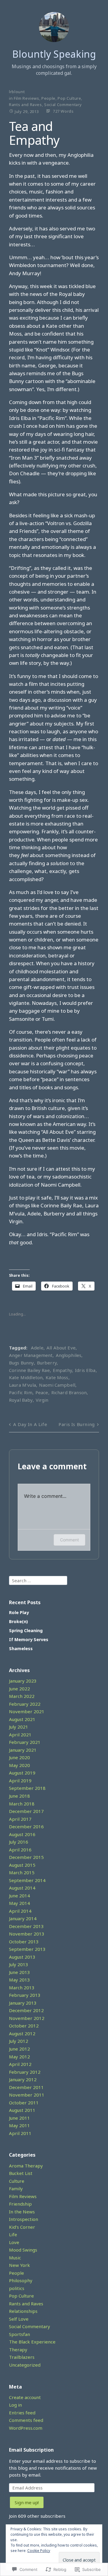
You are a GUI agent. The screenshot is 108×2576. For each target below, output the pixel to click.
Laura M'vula (22, 1385)
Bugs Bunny (21, 1363)
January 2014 (23, 1918)
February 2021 (25, 1742)
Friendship (20, 2204)
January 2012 (23, 2079)
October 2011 (24, 2103)
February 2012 (25, 2072)
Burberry (47, 1363)
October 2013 (24, 1942)
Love (14, 2242)
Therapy (18, 2349)
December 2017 (26, 1811)
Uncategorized (25, 2365)
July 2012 (19, 2041)
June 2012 (19, 2049)
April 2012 (20, 2064)
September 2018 (27, 1788)
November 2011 (27, 2095)
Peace (42, 1392)
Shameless (21, 1648)
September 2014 (27, 1880)
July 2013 (19, 1964)
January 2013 (23, 2003)
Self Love (19, 2319)
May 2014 (19, 1903)
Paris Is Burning (77, 1424)
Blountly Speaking (54, 54)
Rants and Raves (25, 105)
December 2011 (26, 2087)
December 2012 (26, 2010)
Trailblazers (22, 2357)
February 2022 (25, 1704)
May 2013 (19, 1980)
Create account (25, 2397)
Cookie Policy (39, 2551)
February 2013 (25, 1995)
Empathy (62, 1370)
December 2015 (26, 1857)
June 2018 (19, 1796)
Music (15, 2258)
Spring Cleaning (26, 1630)
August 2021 (22, 1719)
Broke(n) (18, 1621)
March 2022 (22, 1696)
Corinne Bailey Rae (29, 1370)
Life (13, 2234)
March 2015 (22, 1872)
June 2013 (19, 1972)
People (48, 98)
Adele (37, 1348)
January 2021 (23, 1750)
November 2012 (27, 2018)
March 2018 (22, 1804)
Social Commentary (63, 105)
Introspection (24, 2219)
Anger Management (31, 1355)
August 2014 (22, 1888)
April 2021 (20, 1735)
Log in (15, 2405)
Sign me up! (27, 2502)
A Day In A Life (30, 1424)
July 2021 (19, 1727)
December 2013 (26, 1926)
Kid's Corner (22, 2227)
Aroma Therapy (26, 2166)
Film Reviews (27, 98)
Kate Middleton (26, 1377)
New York (19, 2265)
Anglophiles (69, 1355)
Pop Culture (69, 98)
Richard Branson (69, 1392)
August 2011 (22, 2110)
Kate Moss (57, 1377)
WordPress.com (26, 2428)
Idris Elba (85, 1370)
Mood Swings (23, 2250)
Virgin (42, 1400)
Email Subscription (31, 2450)
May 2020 (19, 1765)
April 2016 (20, 1850)
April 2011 (20, 2133)
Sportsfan (19, 2334)
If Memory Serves (29, 1639)
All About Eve (61, 1348)
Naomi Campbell (57, 1385)
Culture (17, 2181)
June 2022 (19, 1689)
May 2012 (19, 2057)
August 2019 (22, 1773)
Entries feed (22, 2413)
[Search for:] (38, 1580)
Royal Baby (21, 1400)
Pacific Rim (21, 1392)
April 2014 (20, 1911)
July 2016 (19, 1842)
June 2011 (19, 2118)
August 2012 (22, 2033)
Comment (69, 1540)
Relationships (23, 2311)
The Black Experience (32, 2342)
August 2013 (22, 1957)
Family (16, 2188)
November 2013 (27, 1934)
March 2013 (22, 1988)
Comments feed (26, 2420)
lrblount (17, 92)
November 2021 (27, 1711)
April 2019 (20, 1781)
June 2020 (19, 1757)
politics (17, 2288)
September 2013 (27, 1949)
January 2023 (23, 1681)
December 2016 (26, 1826)
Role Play (19, 1612)
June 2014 (19, 1896)
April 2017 (20, 1819)
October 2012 (24, 2026)
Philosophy (21, 2280)
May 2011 (19, 2125)
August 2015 (22, 1865)
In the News (22, 2212)
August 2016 (22, 1834)
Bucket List (21, 2173)
